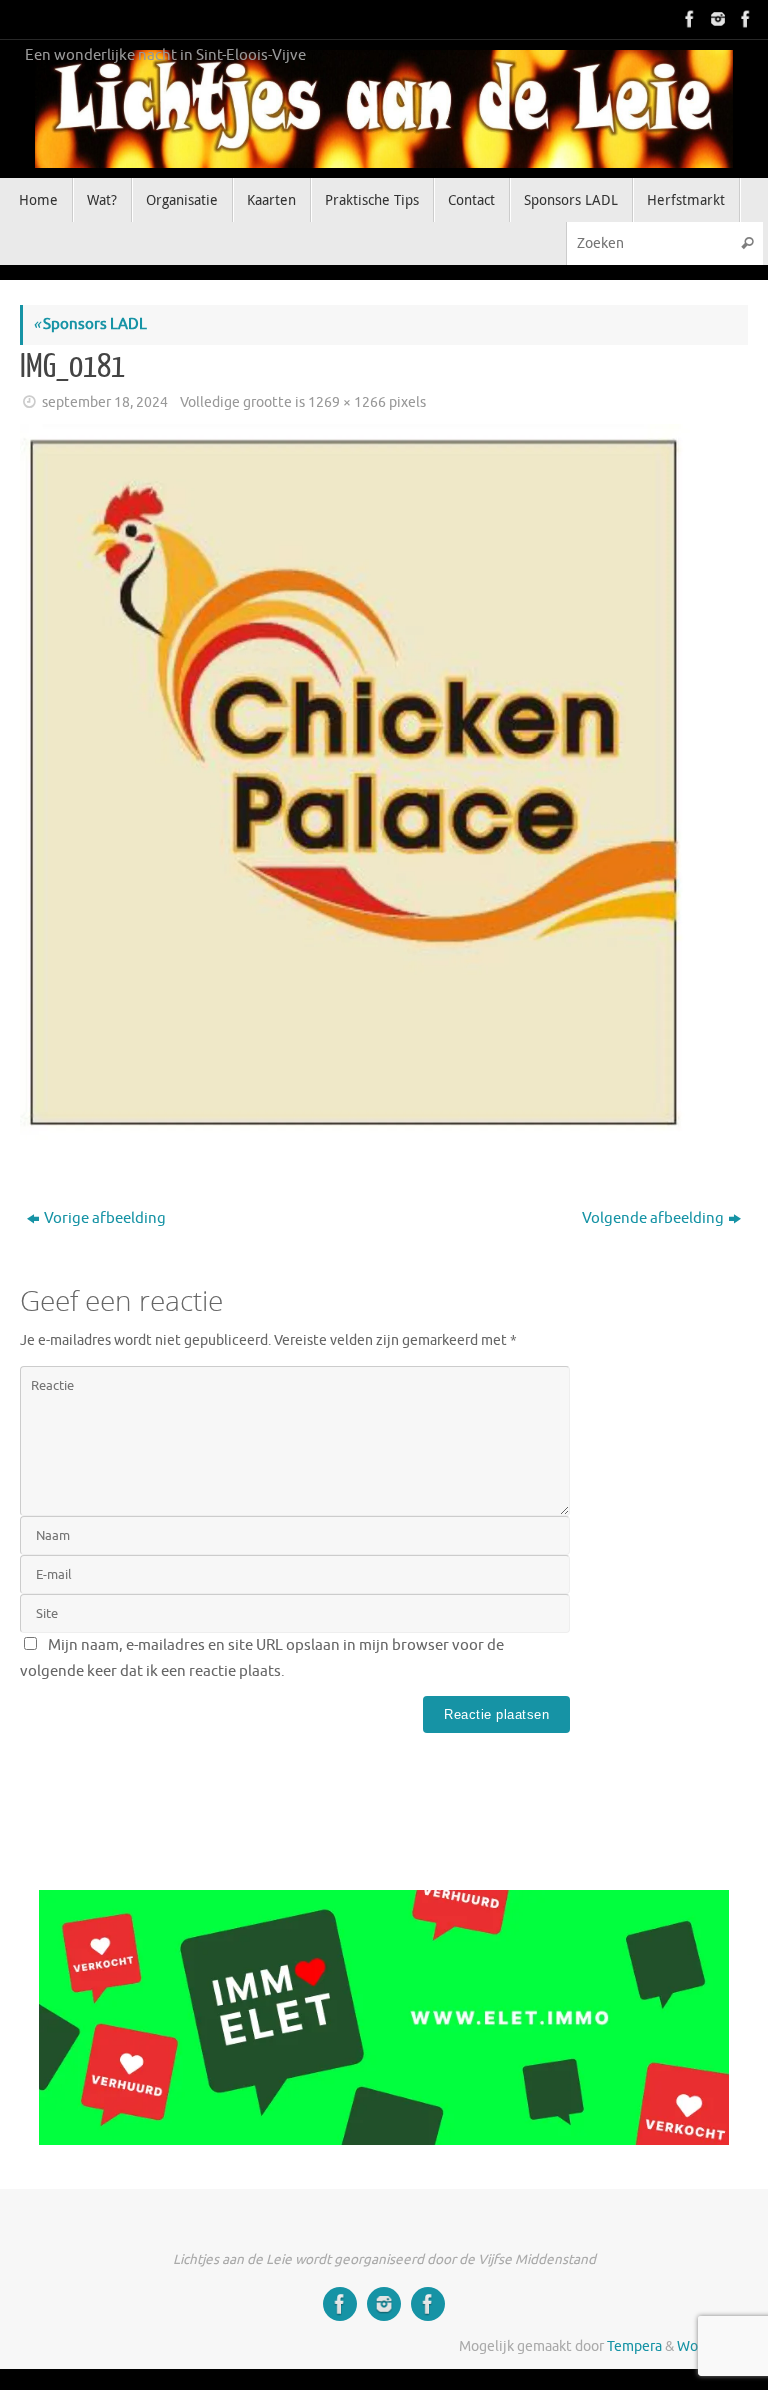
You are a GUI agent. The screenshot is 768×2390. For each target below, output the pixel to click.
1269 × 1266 (347, 402)
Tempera (634, 2346)
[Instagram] (716, 19)
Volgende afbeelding (653, 1218)
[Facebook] (688, 19)
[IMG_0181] (384, 787)
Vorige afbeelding (105, 1218)
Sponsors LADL (90, 324)
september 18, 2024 (105, 402)
